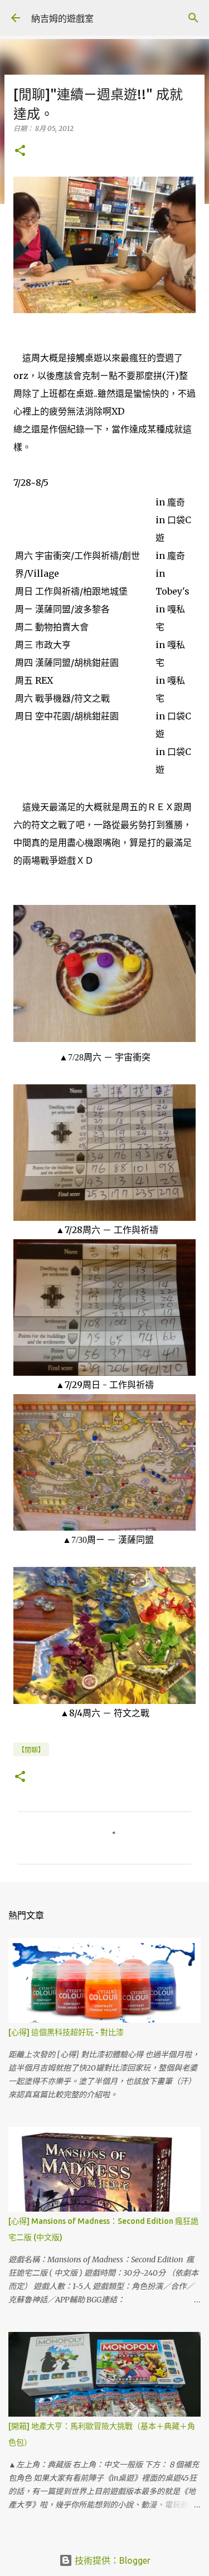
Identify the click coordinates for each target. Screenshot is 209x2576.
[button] (20, 151)
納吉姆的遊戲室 (62, 18)
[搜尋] (193, 18)
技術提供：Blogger (111, 2560)
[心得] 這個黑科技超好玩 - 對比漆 (66, 2032)
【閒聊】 (31, 1750)
